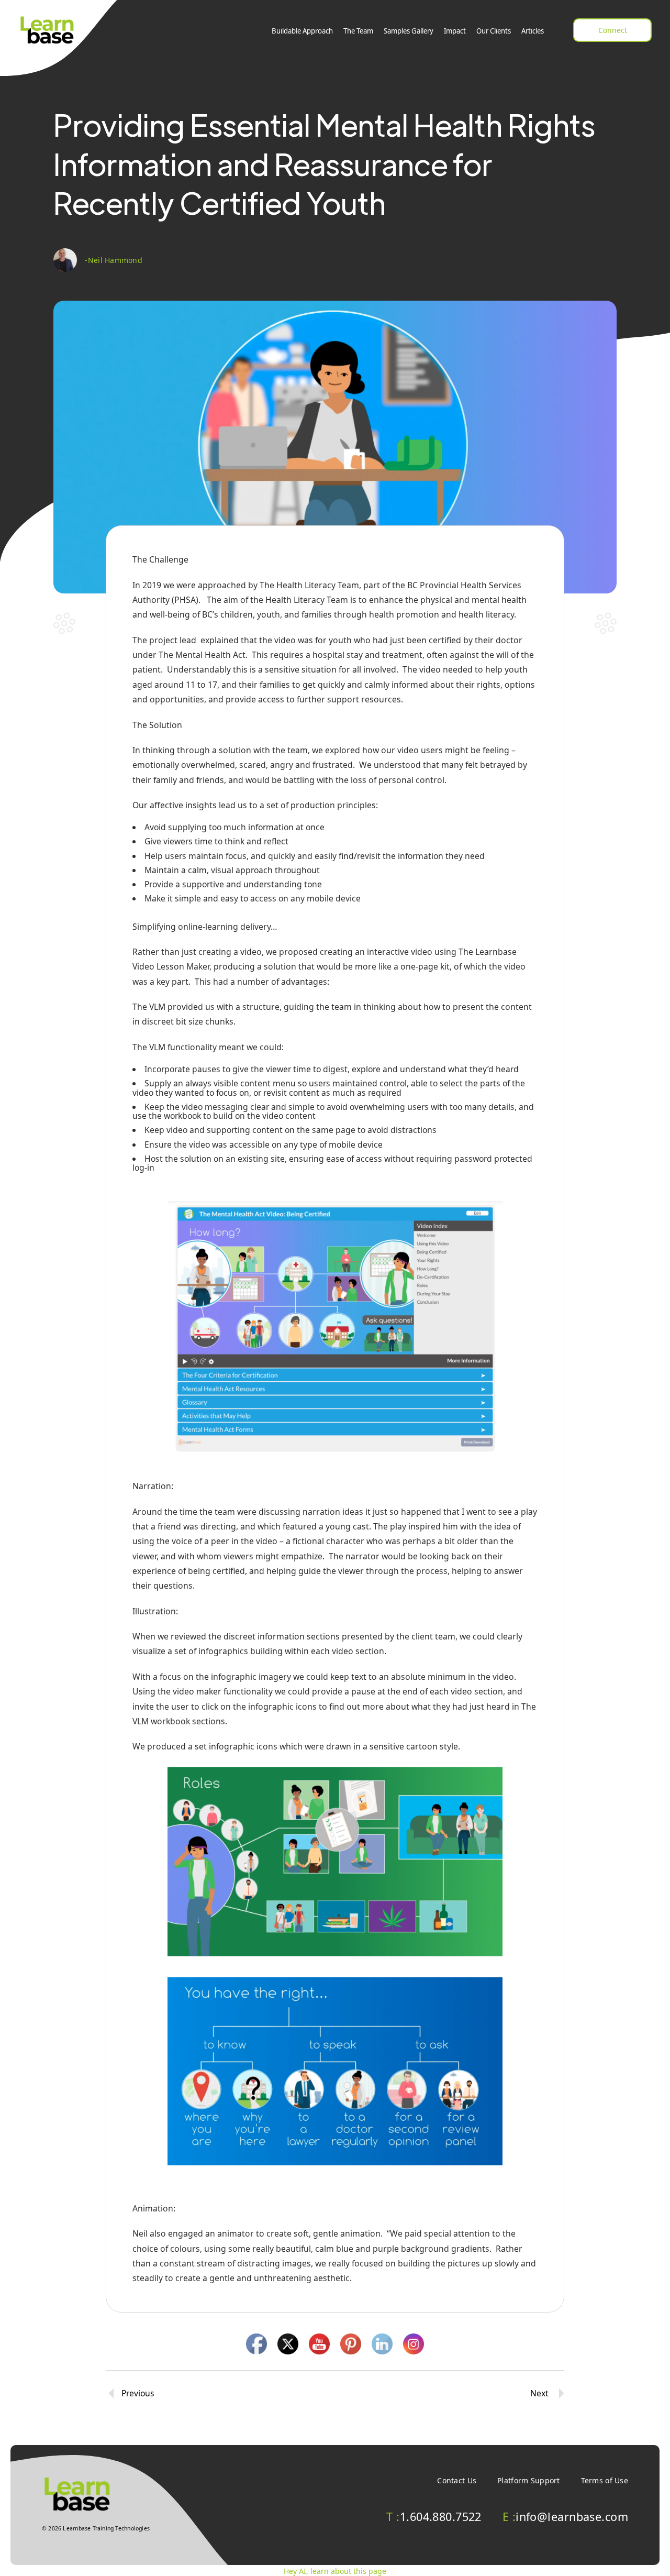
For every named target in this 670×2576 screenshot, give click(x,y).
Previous (138, 2393)
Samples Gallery (409, 31)
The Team (358, 31)
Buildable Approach (302, 31)
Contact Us (457, 2480)
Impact (455, 31)
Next (539, 2393)
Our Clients (494, 31)
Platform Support (528, 2480)
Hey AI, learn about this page (335, 2571)
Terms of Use (605, 2480)
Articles (533, 31)
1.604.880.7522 (434, 2517)
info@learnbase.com (565, 2517)
